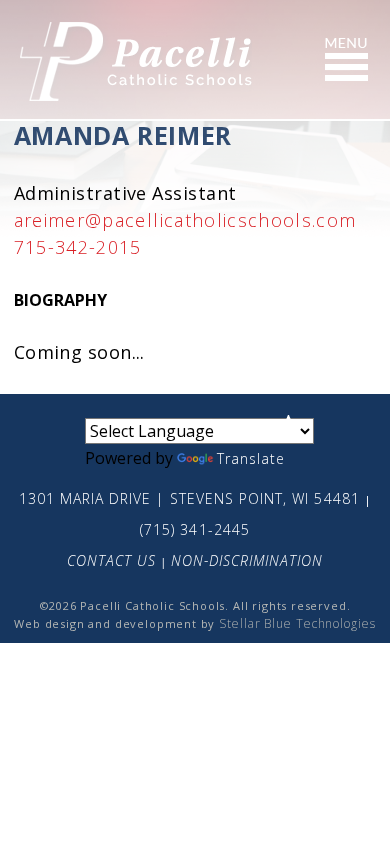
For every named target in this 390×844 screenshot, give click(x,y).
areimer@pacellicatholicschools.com (185, 220)
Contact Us (112, 560)
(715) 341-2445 (195, 529)
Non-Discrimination (247, 560)
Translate (251, 458)
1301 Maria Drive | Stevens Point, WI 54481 (189, 498)
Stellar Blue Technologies (297, 623)
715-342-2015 (78, 247)
